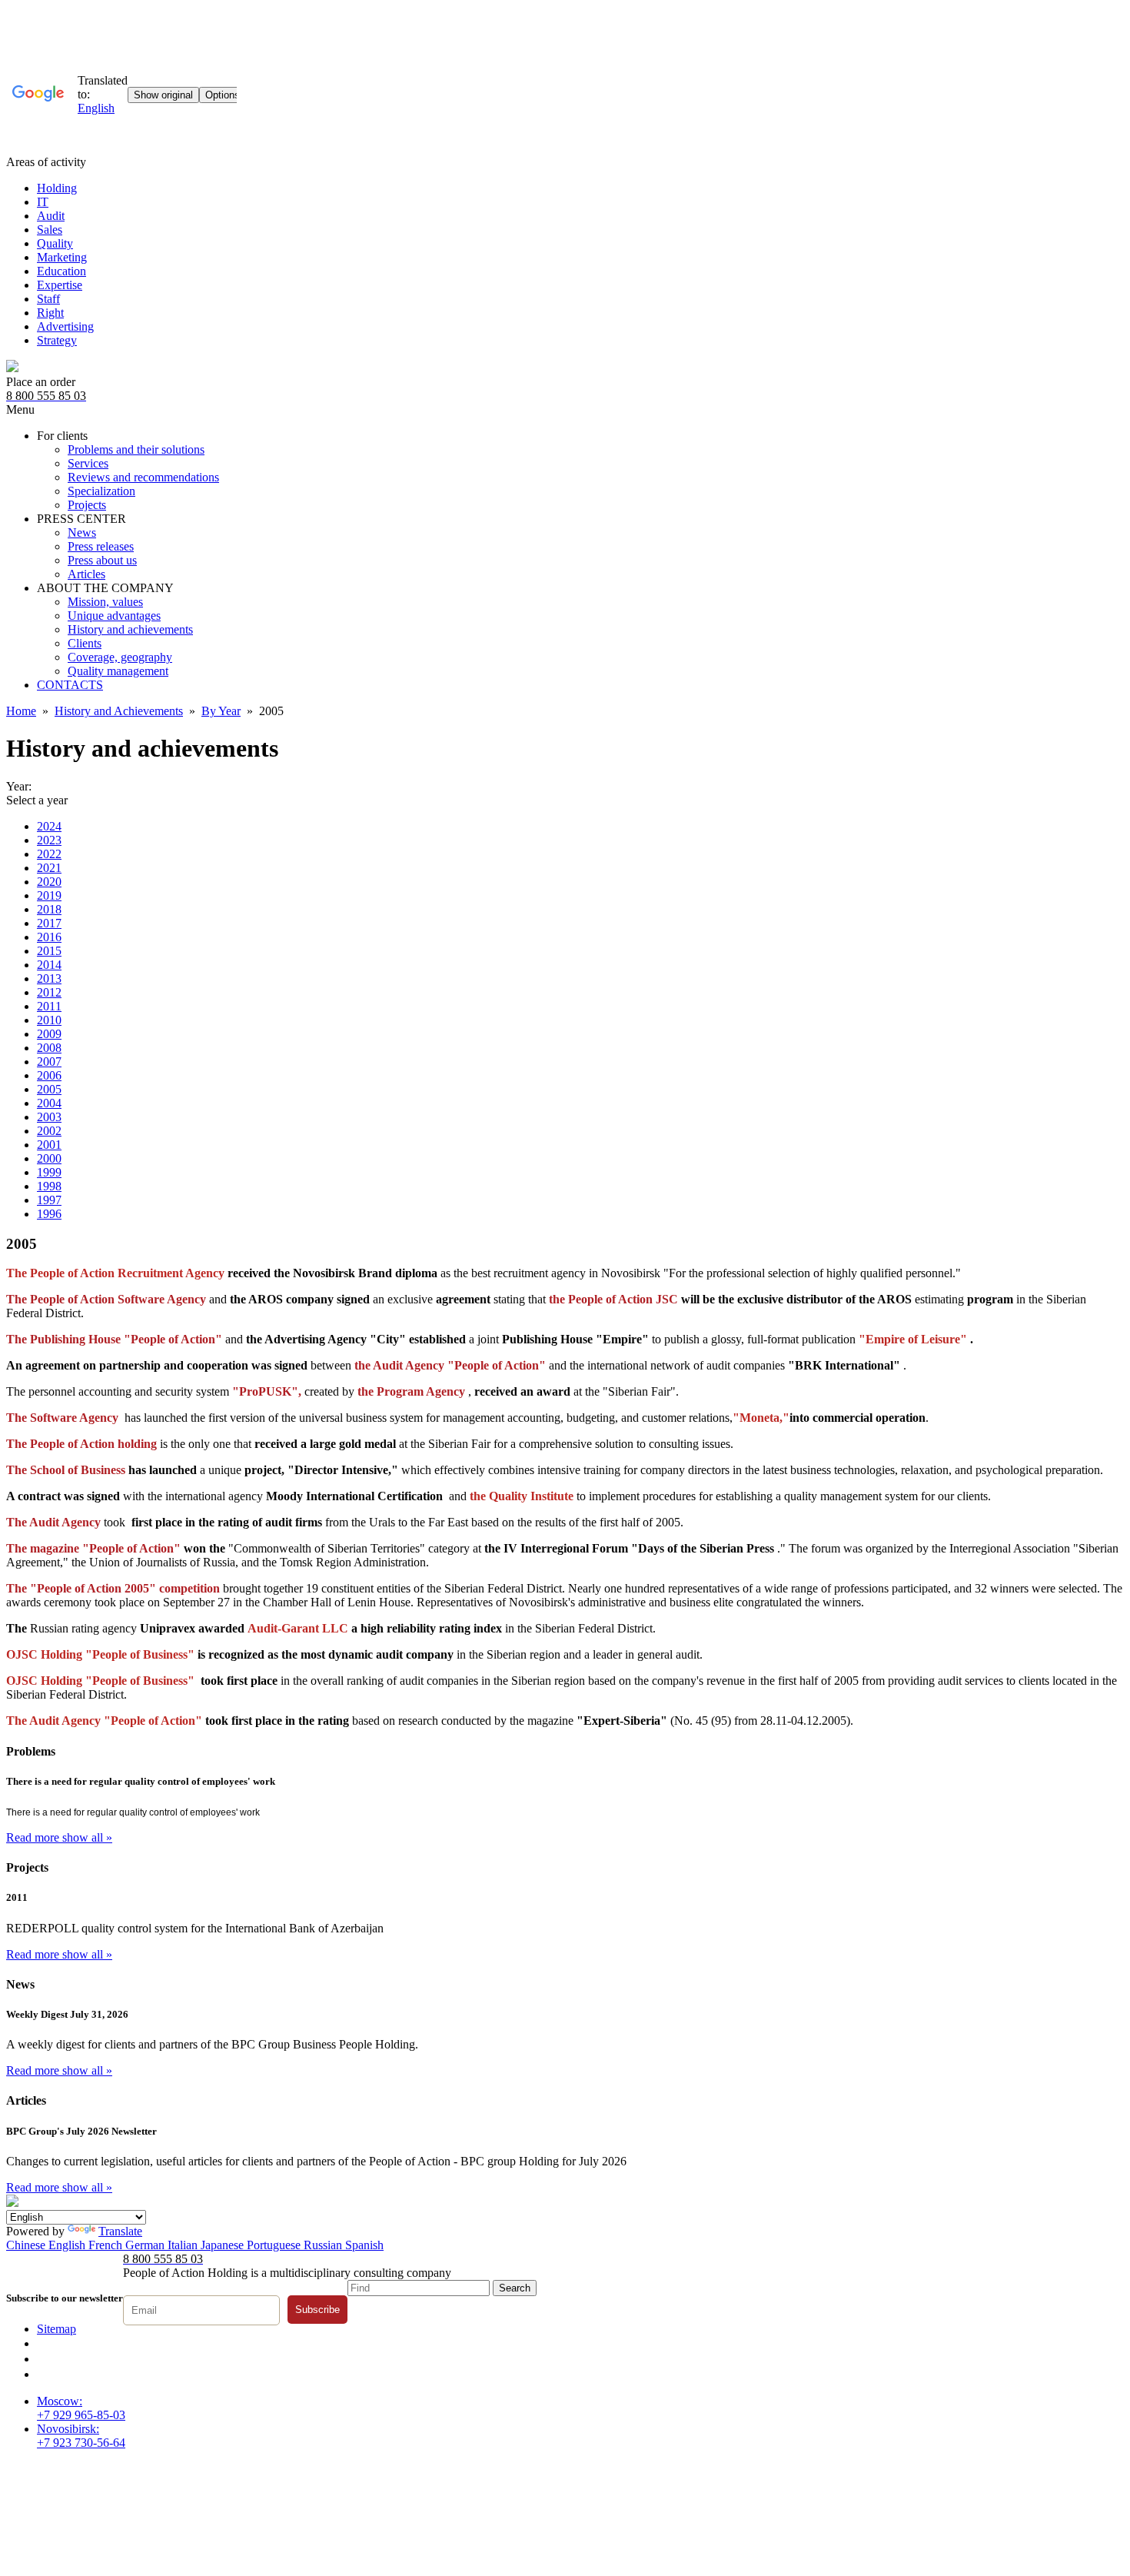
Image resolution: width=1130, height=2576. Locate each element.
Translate (120, 2231)
